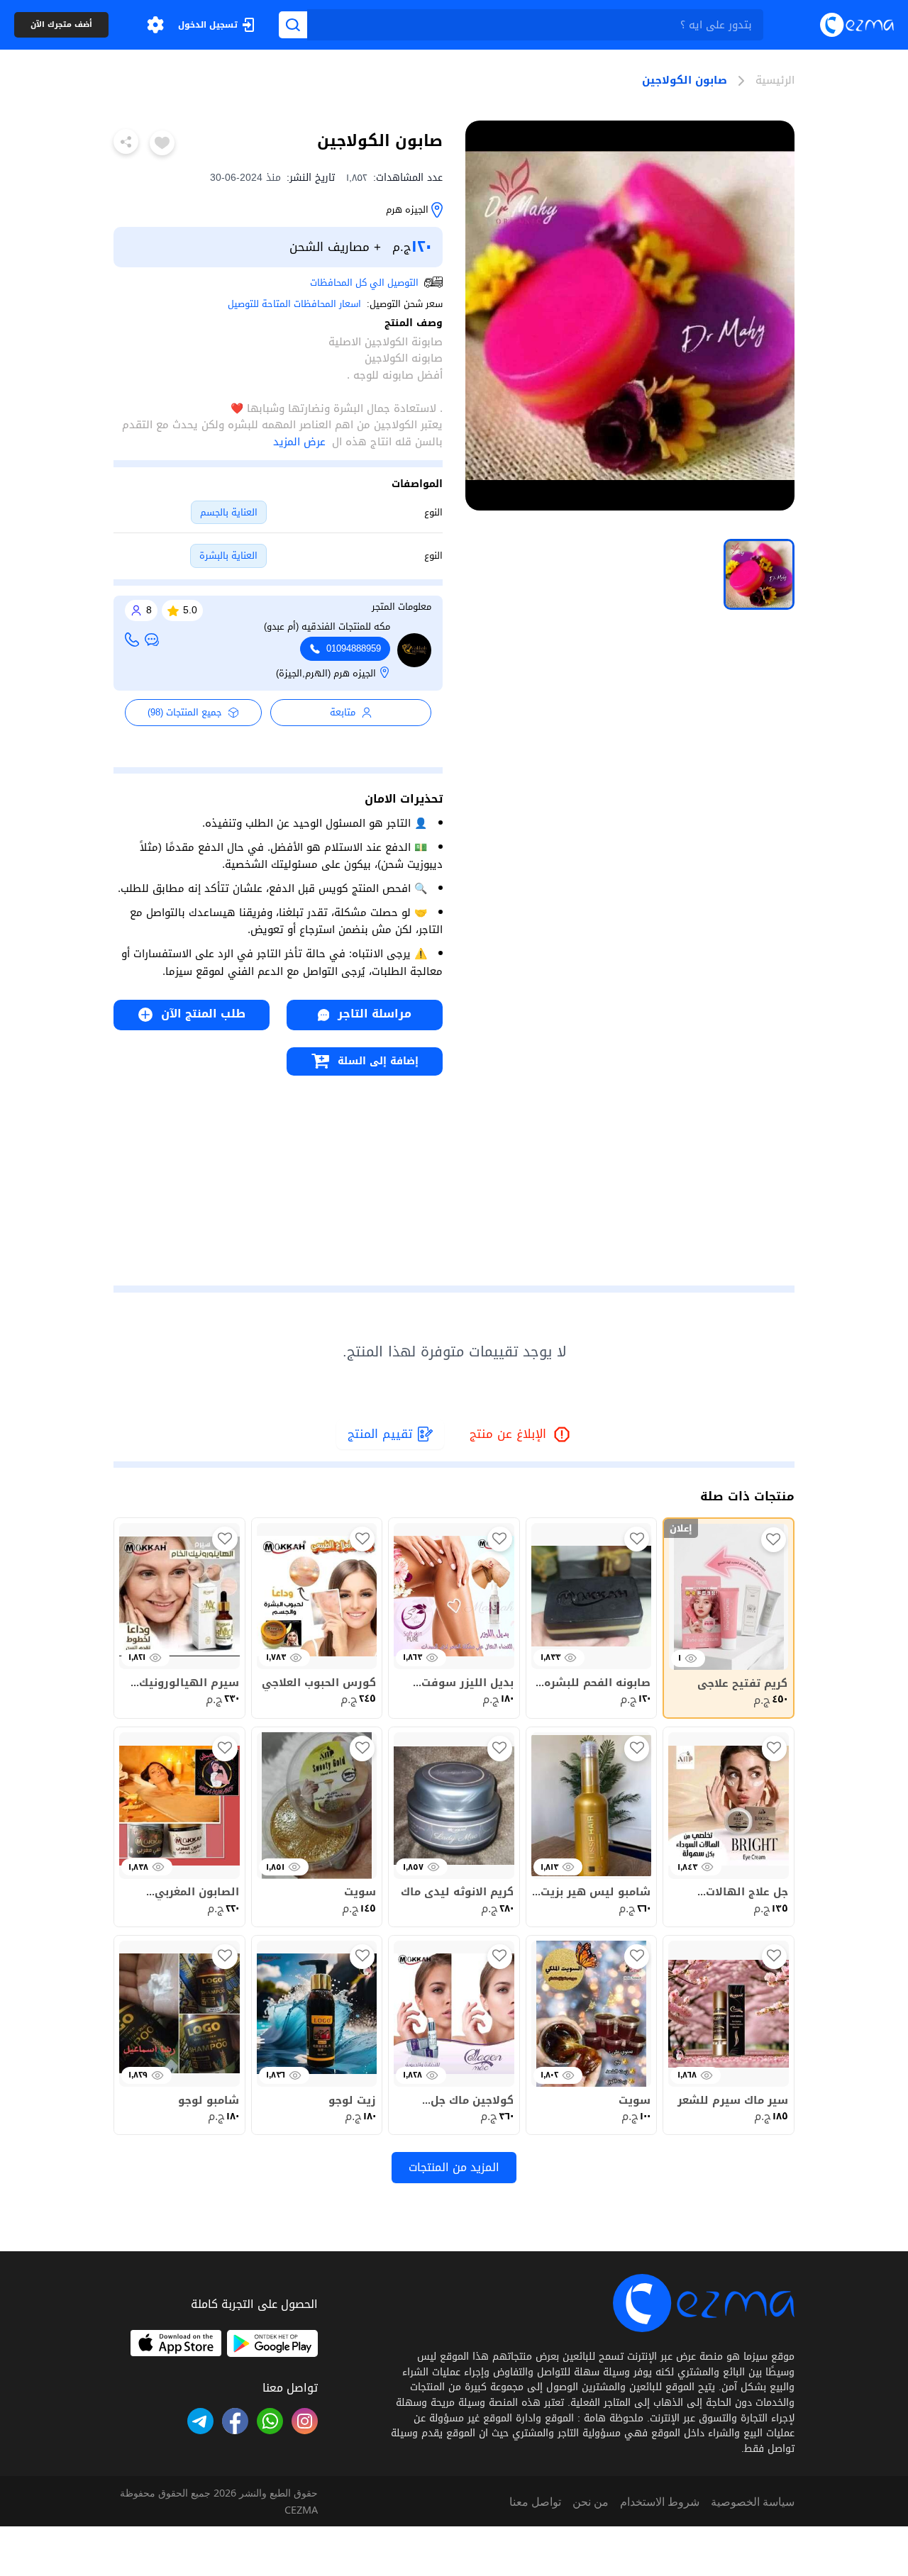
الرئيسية (775, 81)
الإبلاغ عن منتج (521, 1435)
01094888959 (354, 649)
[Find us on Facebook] (235, 2421)
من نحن (591, 2502)
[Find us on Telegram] (200, 2421)
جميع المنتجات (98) (185, 712)
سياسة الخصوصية (753, 2502)
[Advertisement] (278, 1175)
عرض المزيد (299, 442)
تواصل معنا (535, 2502)
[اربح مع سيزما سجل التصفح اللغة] (155, 25)
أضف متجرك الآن (61, 25)
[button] (155, 25)
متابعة (343, 712)
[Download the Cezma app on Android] (272, 2343)
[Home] (857, 24)
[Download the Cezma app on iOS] (176, 2343)
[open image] (630, 316)
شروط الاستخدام (660, 2502)
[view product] (759, 574)
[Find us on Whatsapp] (270, 2421)
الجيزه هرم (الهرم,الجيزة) (326, 674)
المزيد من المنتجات (454, 2167)
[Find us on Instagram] (305, 2421)
